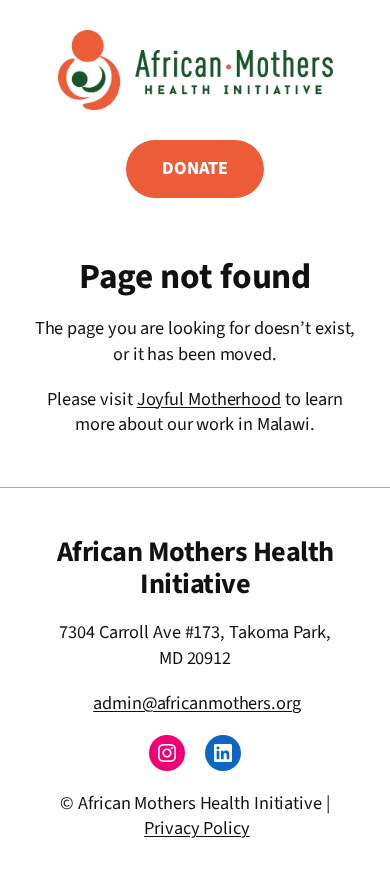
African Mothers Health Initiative (195, 568)
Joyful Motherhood (209, 399)
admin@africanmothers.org (197, 703)
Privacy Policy (197, 828)
